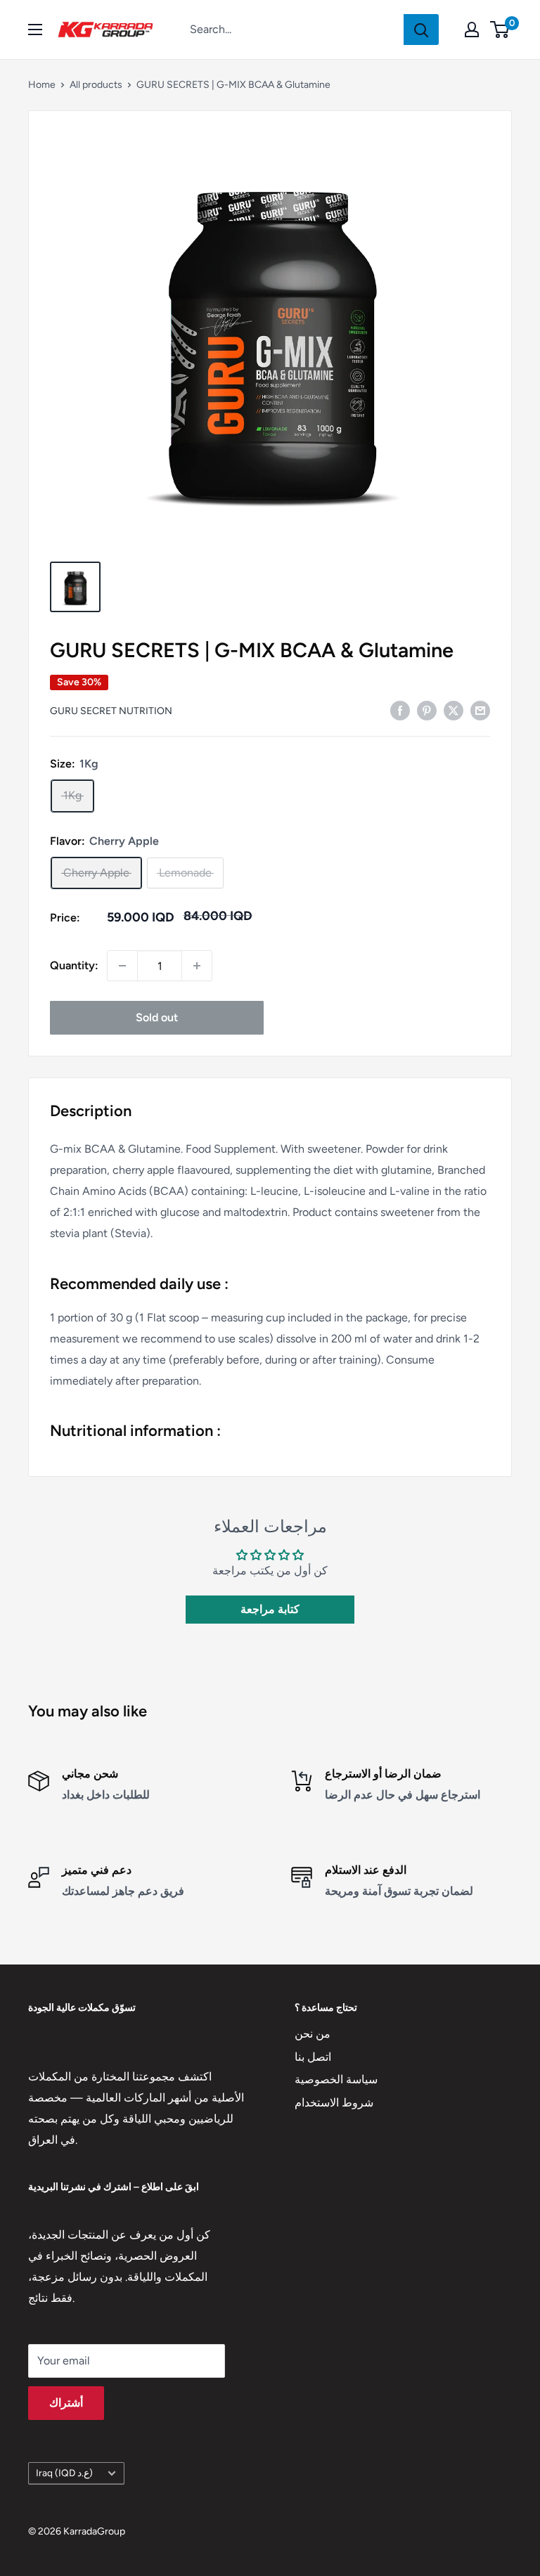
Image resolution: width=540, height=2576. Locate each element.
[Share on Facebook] (400, 710)
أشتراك (66, 2403)
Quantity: (74, 965)
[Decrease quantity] (122, 966)
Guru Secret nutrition (111, 711)
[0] (500, 30)
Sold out (157, 1017)
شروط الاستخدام (334, 2103)
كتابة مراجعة (270, 1609)
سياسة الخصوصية (336, 2079)
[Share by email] (480, 710)
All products (96, 85)
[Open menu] (35, 30)
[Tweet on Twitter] (454, 710)
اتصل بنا (313, 2057)
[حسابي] (472, 30)
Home (42, 85)
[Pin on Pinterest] (427, 710)
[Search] (421, 30)
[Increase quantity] (197, 966)
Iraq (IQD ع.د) (64, 2473)
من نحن (313, 2034)
